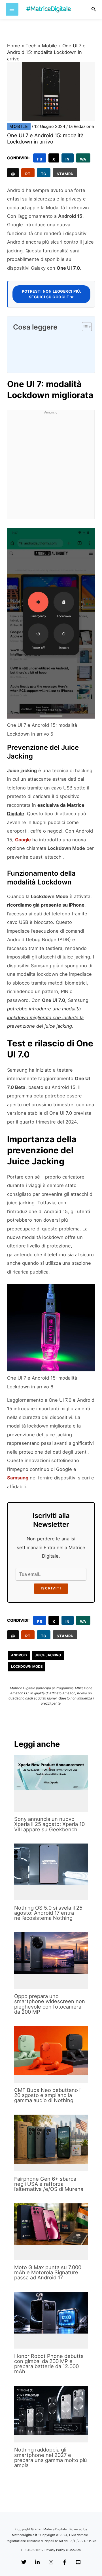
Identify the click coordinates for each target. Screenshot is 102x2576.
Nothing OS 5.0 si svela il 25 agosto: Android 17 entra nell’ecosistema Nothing (48, 1913)
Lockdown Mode (27, 1666)
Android (19, 1655)
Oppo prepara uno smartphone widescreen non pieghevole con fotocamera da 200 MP (50, 2004)
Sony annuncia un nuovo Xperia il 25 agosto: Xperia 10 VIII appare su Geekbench (49, 1824)
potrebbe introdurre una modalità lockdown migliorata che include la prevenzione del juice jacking (45, 1017)
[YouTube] (78, 2562)
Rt (28, 174)
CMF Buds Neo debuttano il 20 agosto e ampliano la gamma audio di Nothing (48, 2095)
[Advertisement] (51, 468)
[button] (94, 9)
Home (14, 46)
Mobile (49, 46)
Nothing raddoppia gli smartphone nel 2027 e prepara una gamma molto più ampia (51, 2457)
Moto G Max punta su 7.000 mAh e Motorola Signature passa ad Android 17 (48, 2272)
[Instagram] (51, 2562)
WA (83, 159)
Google (23, 840)
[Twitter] (24, 2562)
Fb (40, 159)
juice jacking (48, 1655)
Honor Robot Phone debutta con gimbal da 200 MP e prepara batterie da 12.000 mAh (49, 2364)
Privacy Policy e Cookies (63, 2550)
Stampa (65, 174)
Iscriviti (51, 1588)
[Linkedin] (37, 2562)
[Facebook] (65, 2562)
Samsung (18, 1478)
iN (68, 159)
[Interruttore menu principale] (12, 9)
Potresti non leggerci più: (51, 294)
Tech (31, 46)
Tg (44, 174)
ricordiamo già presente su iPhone (46, 905)
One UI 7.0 (68, 268)
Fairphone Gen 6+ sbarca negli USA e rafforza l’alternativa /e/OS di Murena (49, 2184)
